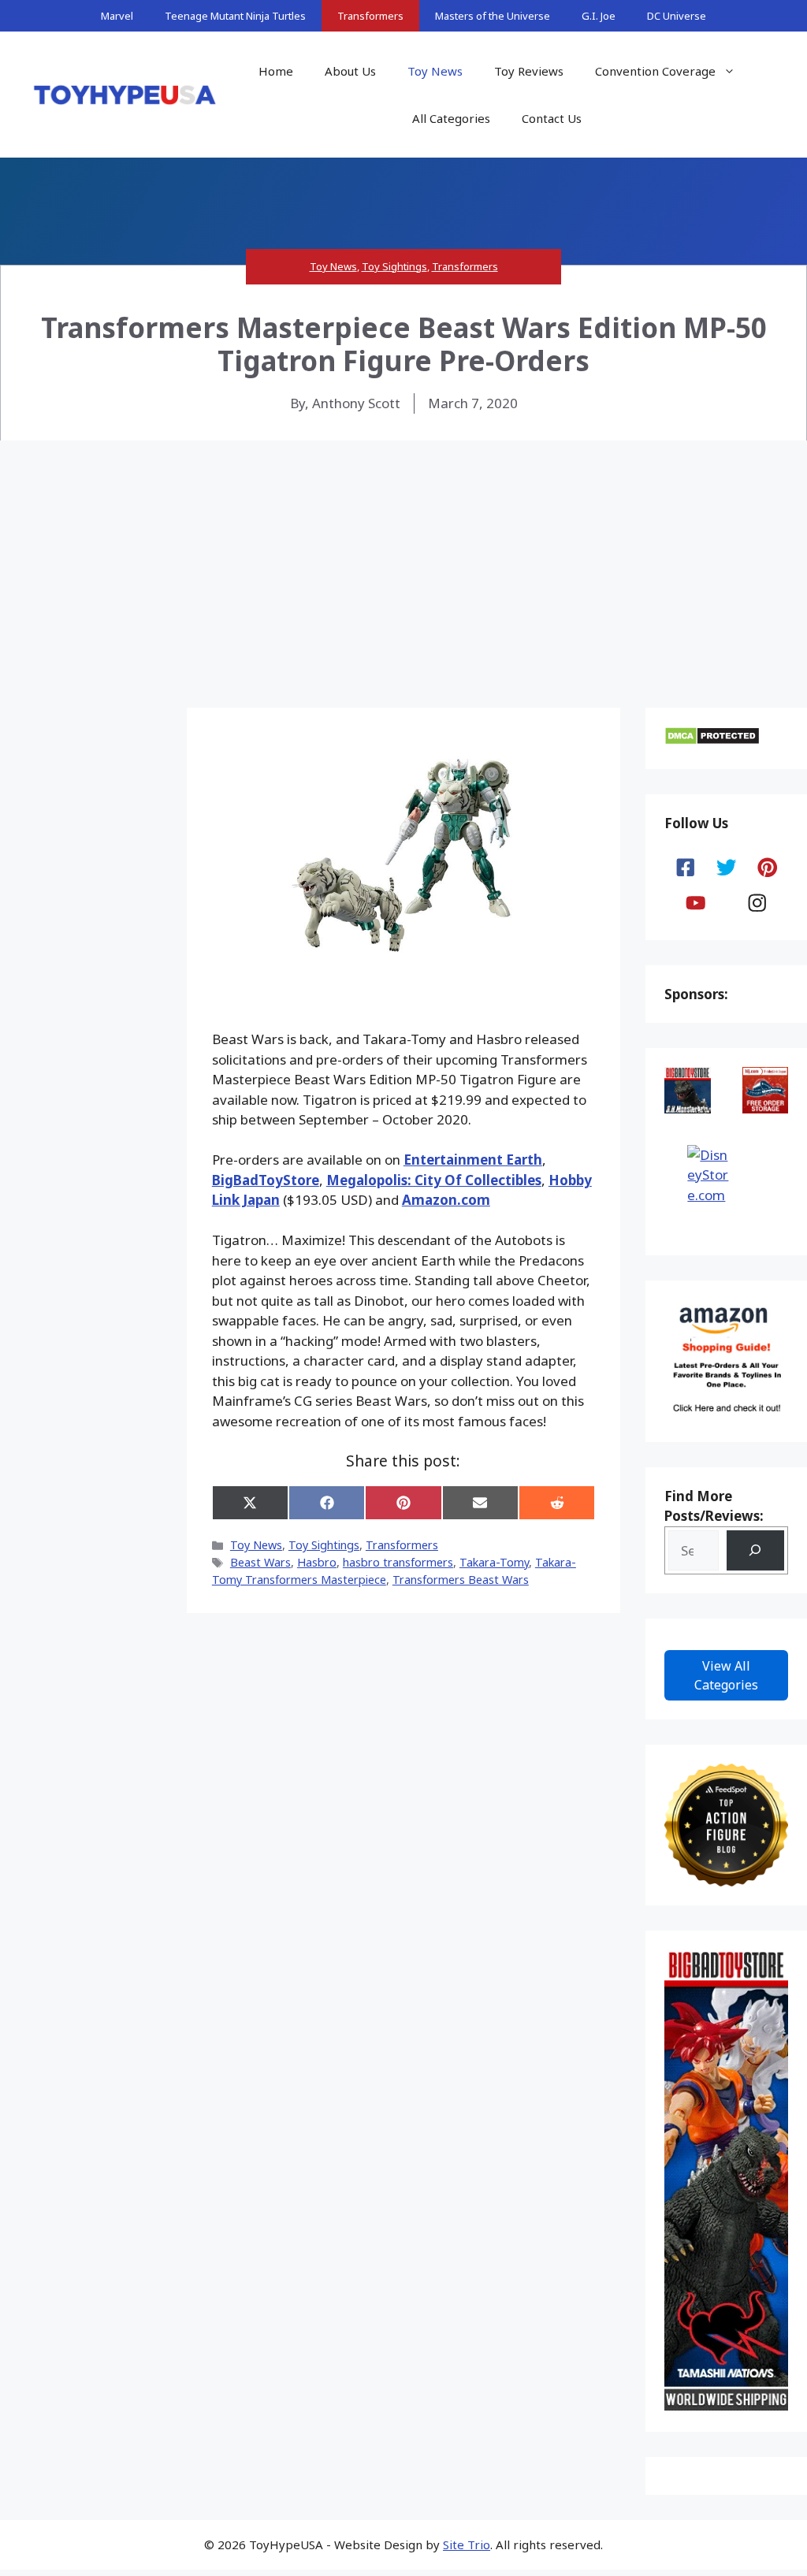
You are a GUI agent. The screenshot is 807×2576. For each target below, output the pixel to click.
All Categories (451, 118)
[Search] (755, 1550)
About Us (350, 71)
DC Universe (677, 16)
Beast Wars (260, 1562)
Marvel (117, 16)
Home (276, 71)
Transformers (370, 16)
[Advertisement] (403, 559)
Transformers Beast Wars (461, 1580)
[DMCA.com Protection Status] (712, 740)
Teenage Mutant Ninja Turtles (235, 16)
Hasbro (317, 1562)
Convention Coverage (655, 71)
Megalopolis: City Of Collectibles (434, 1180)
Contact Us (552, 118)
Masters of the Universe (493, 16)
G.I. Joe (599, 16)
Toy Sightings (394, 266)
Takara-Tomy (494, 1562)
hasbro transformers (398, 1562)
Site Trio (467, 2544)
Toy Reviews (529, 71)
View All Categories (726, 1675)
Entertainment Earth (473, 1160)
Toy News (435, 71)
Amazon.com (446, 1200)
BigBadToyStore (266, 1180)
